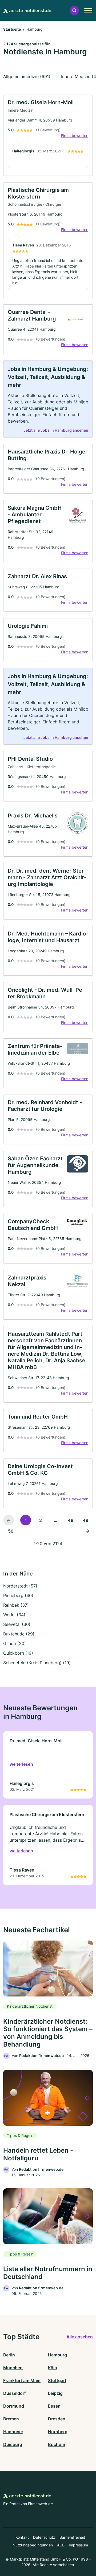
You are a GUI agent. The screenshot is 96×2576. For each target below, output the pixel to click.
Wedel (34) (14, 1615)
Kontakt (22, 2537)
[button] (74, 11)
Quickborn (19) (18, 1653)
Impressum (78, 2545)
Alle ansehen (80, 2337)
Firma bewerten (75, 135)
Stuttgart (57, 2380)
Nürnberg (58, 2432)
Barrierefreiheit (72, 2537)
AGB (61, 2545)
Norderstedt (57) (20, 1586)
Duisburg (13, 2444)
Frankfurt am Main (22, 2380)
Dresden (57, 2419)
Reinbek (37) (16, 1605)
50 (11, 1531)
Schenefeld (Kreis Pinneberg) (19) (37, 1663)
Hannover (13, 2432)
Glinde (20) (15, 1643)
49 (85, 1520)
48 (71, 1520)
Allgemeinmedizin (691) (27, 76)
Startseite (12, 29)
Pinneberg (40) (18, 1595)
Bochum (57, 2444)
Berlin (9, 2355)
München (13, 2368)
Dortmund (14, 2406)
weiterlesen (21, 1764)
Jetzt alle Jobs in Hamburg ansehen (56, 430)
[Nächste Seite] (87, 1531)
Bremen (11, 2419)
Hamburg (57, 2355)
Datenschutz (44, 2537)
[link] (48, 135)
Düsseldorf (15, 2393)
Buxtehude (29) (19, 1634)
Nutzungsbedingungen (33, 2545)
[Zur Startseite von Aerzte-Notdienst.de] (27, 10)
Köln (53, 2368)
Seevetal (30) (17, 1624)
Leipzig (55, 2393)
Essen (54, 2406)
